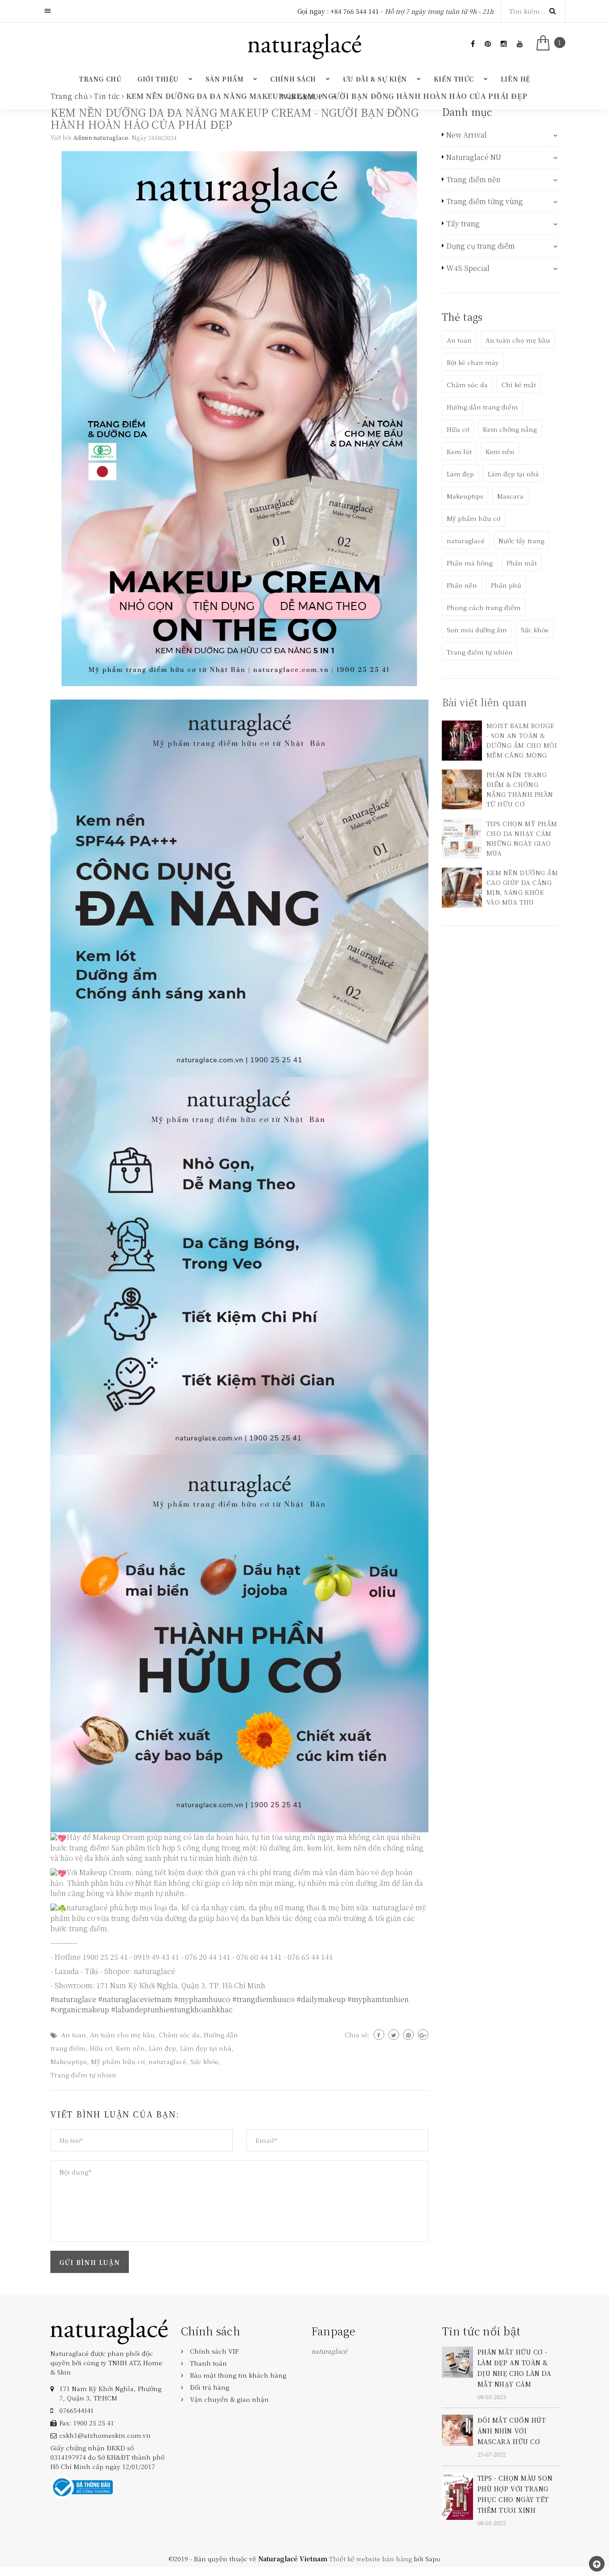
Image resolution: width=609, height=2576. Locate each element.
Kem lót (459, 451)
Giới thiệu (158, 79)
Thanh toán (208, 2363)
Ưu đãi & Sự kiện (375, 79)
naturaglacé (167, 2061)
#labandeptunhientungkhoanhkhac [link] (172, 2009)
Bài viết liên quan (485, 702)
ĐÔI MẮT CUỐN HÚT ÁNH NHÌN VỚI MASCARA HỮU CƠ (512, 2431)
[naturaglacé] (109, 2330)
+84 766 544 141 (355, 11)
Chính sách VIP (214, 2351)
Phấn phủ (506, 585)
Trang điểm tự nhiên (83, 2075)
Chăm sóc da (179, 2035)
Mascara (510, 496)
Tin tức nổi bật (481, 2331)
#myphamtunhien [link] (378, 1999)
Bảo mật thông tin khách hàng (238, 2375)
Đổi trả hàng (210, 2387)
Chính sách (293, 79)
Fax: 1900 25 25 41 (87, 2423)
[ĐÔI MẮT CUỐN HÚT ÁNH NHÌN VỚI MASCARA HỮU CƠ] (457, 2429)
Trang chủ (100, 79)
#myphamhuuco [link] (202, 1999)
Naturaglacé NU (474, 157)
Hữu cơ (101, 2048)
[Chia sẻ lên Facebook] (379, 2035)
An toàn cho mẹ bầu (122, 2035)
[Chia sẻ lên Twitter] (394, 2035)
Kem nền (130, 2048)
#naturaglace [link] (73, 1999)
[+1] (423, 2035)
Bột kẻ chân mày (473, 362)
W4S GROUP (302, 97)
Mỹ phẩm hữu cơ (118, 2061)
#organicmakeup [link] (80, 2009)
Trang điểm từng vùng (485, 201)
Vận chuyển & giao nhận (229, 2399)
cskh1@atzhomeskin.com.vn (105, 2435)
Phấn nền (462, 585)
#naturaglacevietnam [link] (135, 1999)
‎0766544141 (76, 2410)
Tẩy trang (463, 224)
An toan (74, 2035)
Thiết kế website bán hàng (370, 2559)
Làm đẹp (163, 2048)
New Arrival (467, 135)
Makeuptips (69, 2061)
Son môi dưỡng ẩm (477, 630)
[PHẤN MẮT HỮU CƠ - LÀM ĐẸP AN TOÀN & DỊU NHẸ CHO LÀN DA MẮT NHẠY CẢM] (457, 2361)
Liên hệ (515, 79)
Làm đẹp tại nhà (206, 2048)
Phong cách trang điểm (484, 607)
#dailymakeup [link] (321, 1999)
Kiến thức (454, 79)
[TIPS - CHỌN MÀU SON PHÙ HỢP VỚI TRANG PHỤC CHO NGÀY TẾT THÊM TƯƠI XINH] (457, 2495)
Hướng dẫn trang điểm (482, 407)
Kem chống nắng (510, 429)
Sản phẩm (224, 79)
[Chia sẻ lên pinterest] (408, 2035)
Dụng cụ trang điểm (481, 246)
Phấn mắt (522, 563)
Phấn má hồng (470, 563)
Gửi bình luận (90, 2262)
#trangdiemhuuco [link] (263, 1999)
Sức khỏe (204, 2061)
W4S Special (468, 268)
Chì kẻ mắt (519, 385)
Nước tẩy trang (521, 541)
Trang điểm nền (473, 180)
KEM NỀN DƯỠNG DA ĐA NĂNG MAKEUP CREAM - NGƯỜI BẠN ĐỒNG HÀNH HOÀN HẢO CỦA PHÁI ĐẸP (235, 118)
